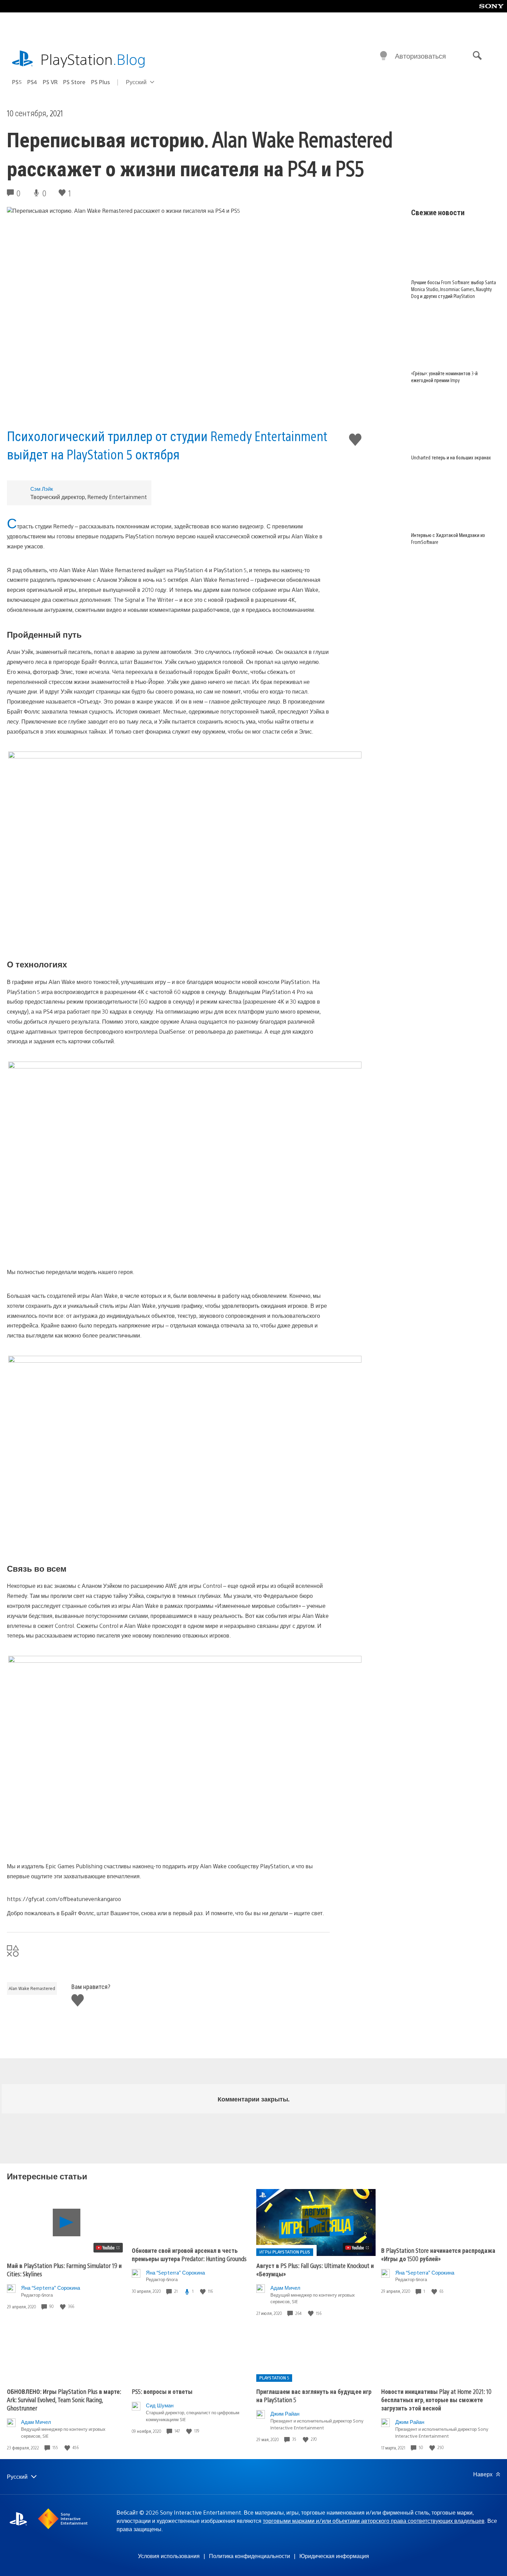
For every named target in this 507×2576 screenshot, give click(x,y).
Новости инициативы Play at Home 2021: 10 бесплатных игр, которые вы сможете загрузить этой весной (436, 2400)
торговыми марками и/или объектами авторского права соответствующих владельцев (374, 2521)
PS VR (50, 82)
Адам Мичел (285, 2287)
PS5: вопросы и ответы (162, 2391)
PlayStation (93, 59)
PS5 (17, 82)
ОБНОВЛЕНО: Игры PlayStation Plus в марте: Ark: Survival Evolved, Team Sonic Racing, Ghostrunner (64, 2400)
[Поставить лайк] (63, 2306)
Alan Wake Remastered (32, 1988)
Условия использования (169, 2556)
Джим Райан (285, 2413)
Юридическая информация (334, 2556)
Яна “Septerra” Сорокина (51, 2287)
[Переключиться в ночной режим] (384, 56)
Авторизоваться (420, 56)
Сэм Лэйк (42, 489)
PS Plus (101, 82)
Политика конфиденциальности (250, 2556)
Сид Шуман (160, 2405)
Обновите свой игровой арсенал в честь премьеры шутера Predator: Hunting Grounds (189, 2254)
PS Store (74, 82)
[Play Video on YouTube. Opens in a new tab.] (108, 2248)
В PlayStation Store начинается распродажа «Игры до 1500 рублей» (438, 2254)
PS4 (32, 82)
